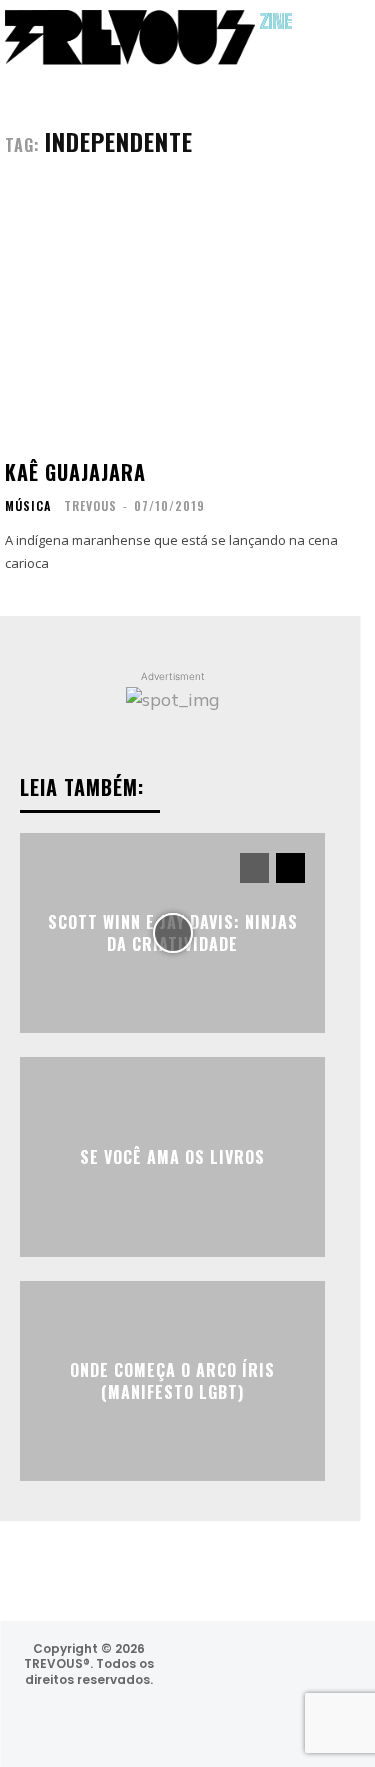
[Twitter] (308, 1667)
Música (28, 506)
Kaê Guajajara (75, 472)
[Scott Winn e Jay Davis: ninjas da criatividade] (172, 933)
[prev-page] (254, 868)
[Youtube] (265, 1720)
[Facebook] (255, 1667)
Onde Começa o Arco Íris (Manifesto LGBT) (172, 1380)
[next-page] (290, 868)
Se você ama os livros (172, 1157)
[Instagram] (201, 1667)
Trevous (90, 505)
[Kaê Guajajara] (172, 316)
